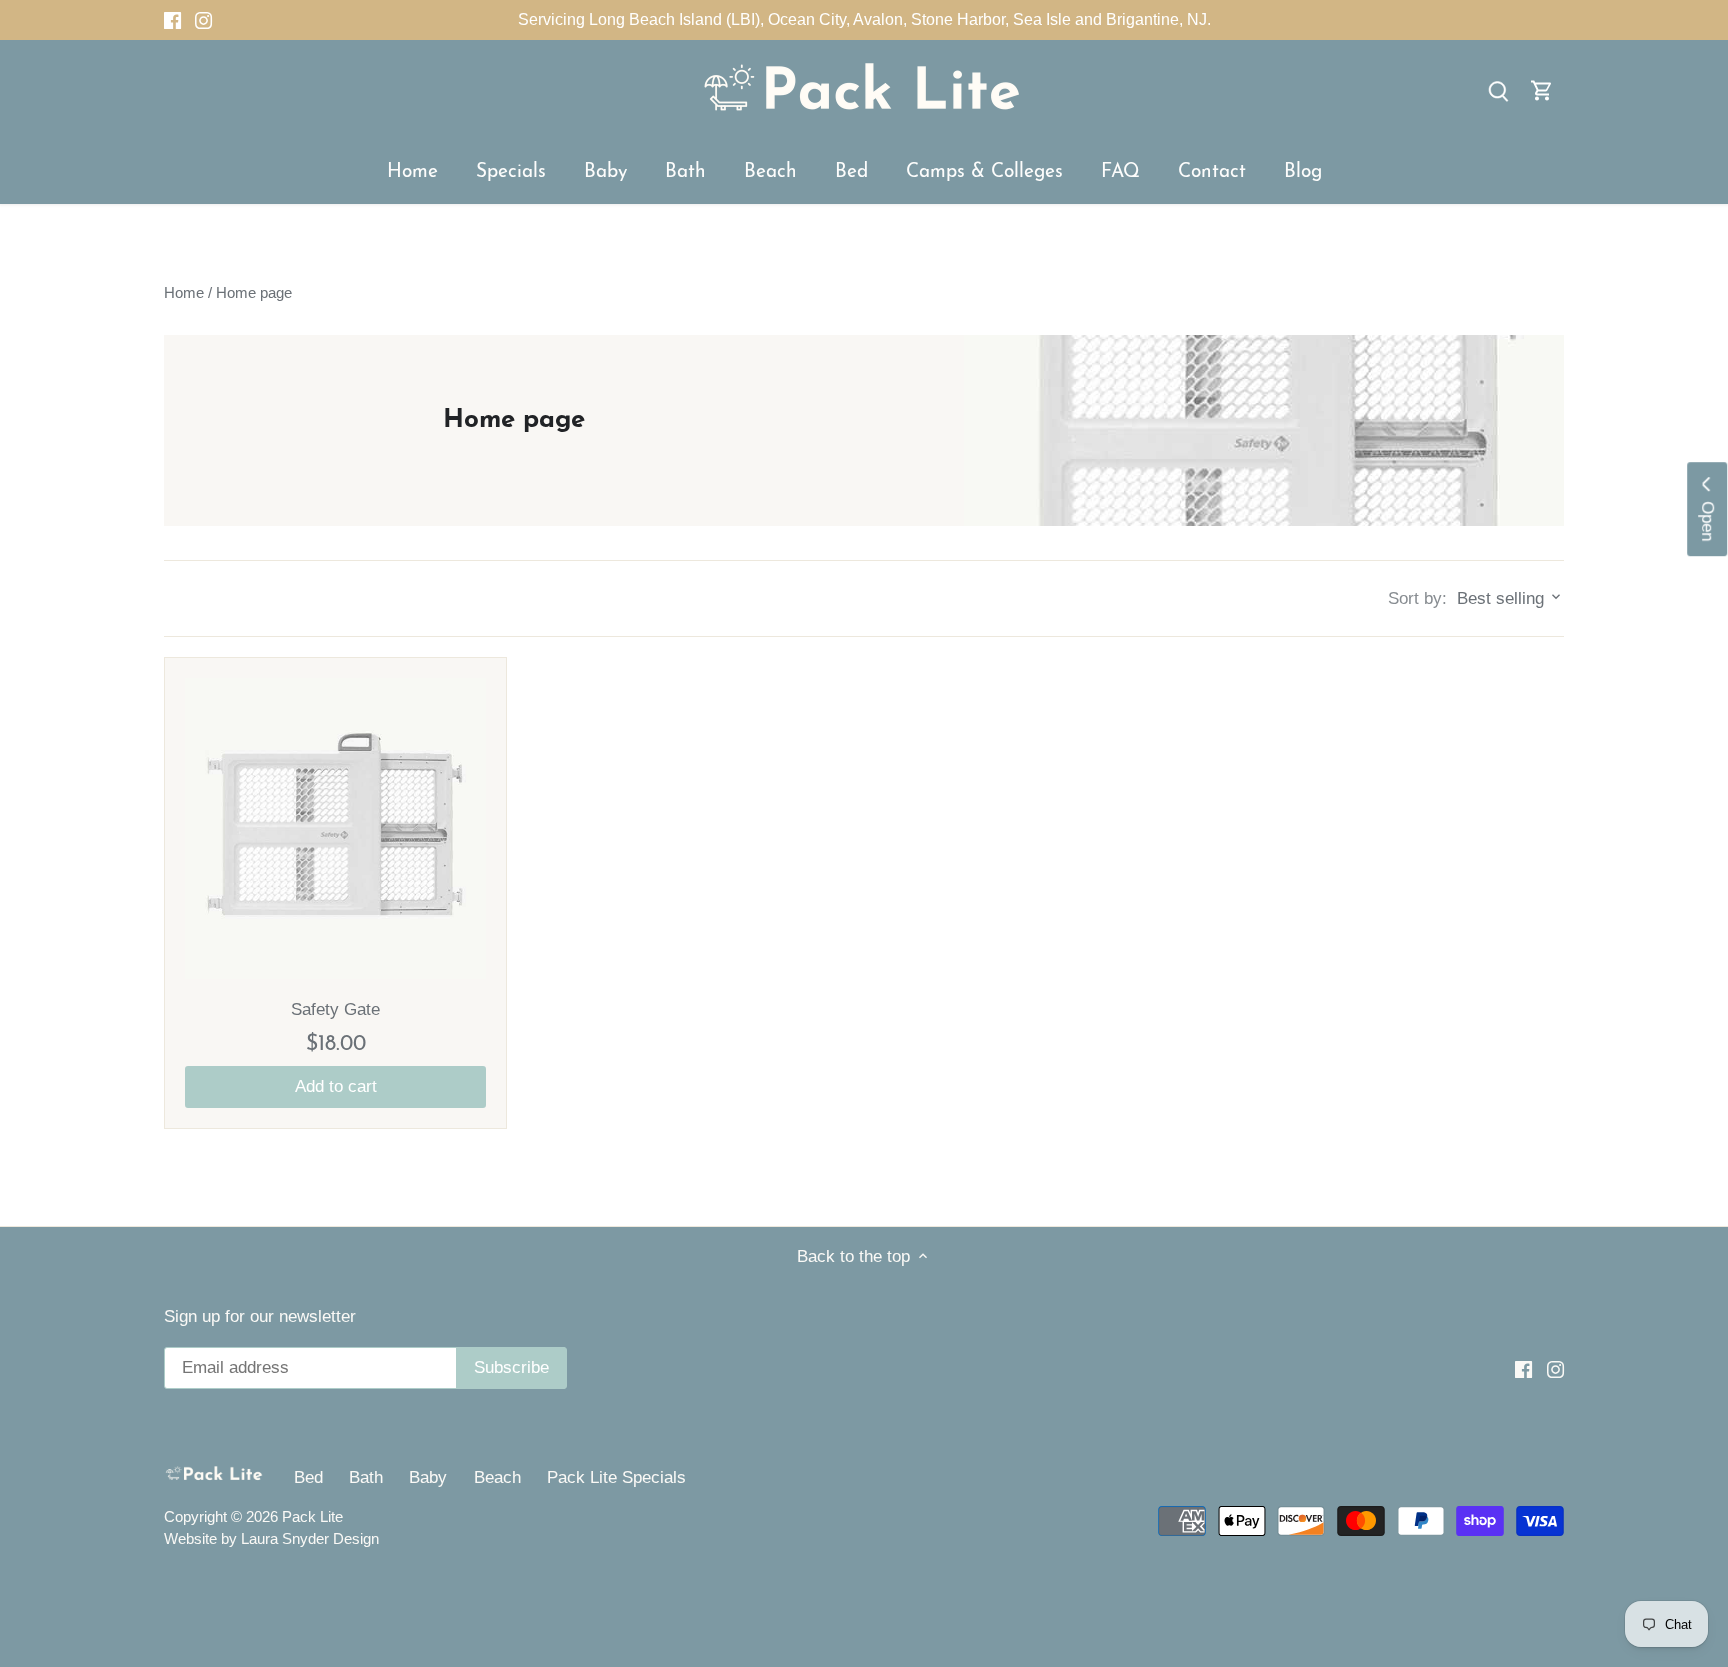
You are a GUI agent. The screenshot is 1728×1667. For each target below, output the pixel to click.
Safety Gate (335, 1009)
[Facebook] (172, 20)
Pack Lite (312, 1516)
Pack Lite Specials (616, 1477)
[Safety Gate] (335, 828)
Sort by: (1417, 598)
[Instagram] (203, 20)
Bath (366, 1477)
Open (1707, 516)
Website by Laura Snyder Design (271, 1538)
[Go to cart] (1542, 90)
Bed (308, 1477)
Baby (428, 1477)
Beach (497, 1477)
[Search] (1498, 90)
